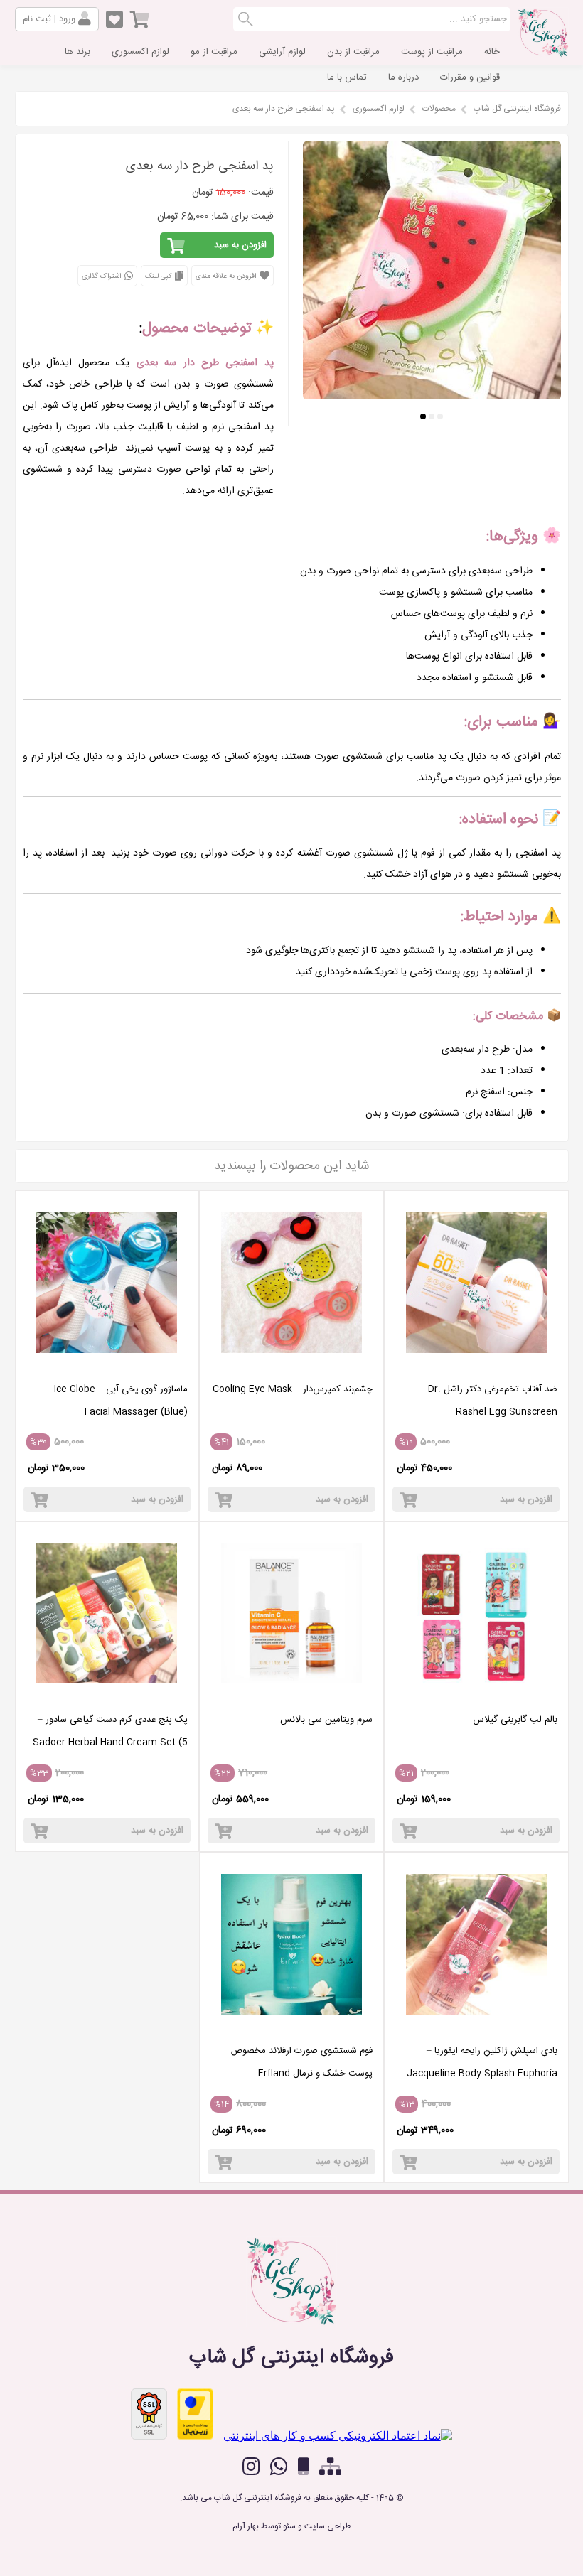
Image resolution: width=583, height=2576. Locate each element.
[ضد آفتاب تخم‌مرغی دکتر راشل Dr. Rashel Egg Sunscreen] (476, 1367)
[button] (440, 416)
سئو (289, 2526)
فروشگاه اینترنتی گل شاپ (517, 109)
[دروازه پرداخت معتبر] (195, 2414)
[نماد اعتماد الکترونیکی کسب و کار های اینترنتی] (338, 2436)
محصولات (439, 109)
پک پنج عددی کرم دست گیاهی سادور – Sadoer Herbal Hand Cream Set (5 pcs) (110, 1742)
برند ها (77, 52)
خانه (492, 52)
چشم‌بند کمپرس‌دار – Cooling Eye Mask (293, 1389)
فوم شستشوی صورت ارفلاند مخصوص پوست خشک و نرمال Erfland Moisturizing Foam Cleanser (301, 2074)
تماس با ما (347, 77)
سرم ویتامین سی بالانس (326, 1720)
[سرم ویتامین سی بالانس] (291, 1697)
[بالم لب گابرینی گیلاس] (476, 1697)
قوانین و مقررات (470, 77)
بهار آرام (246, 2526)
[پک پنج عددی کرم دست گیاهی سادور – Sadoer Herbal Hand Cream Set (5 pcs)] (107, 1697)
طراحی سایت (327, 2526)
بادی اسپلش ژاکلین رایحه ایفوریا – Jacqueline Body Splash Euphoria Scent (482, 2074)
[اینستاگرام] (251, 2467)
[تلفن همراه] (304, 2467)
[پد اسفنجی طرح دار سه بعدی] (432, 395)
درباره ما (403, 77)
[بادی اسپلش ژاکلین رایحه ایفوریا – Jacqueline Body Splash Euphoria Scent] (476, 2028)
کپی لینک (159, 276)
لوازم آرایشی (282, 52)
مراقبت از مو (214, 52)
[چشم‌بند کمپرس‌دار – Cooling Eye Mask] (291, 1367)
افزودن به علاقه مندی (227, 276)
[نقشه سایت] (330, 2467)
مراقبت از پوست (432, 52)
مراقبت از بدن (353, 52)
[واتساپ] (279, 2467)
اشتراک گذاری (102, 276)
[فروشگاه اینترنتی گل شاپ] (543, 53)
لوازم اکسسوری (140, 52)
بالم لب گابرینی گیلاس (515, 1720)
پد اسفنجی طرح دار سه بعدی (284, 109)
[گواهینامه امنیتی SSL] (149, 2414)
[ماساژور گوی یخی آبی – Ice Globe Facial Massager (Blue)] (107, 1367)
